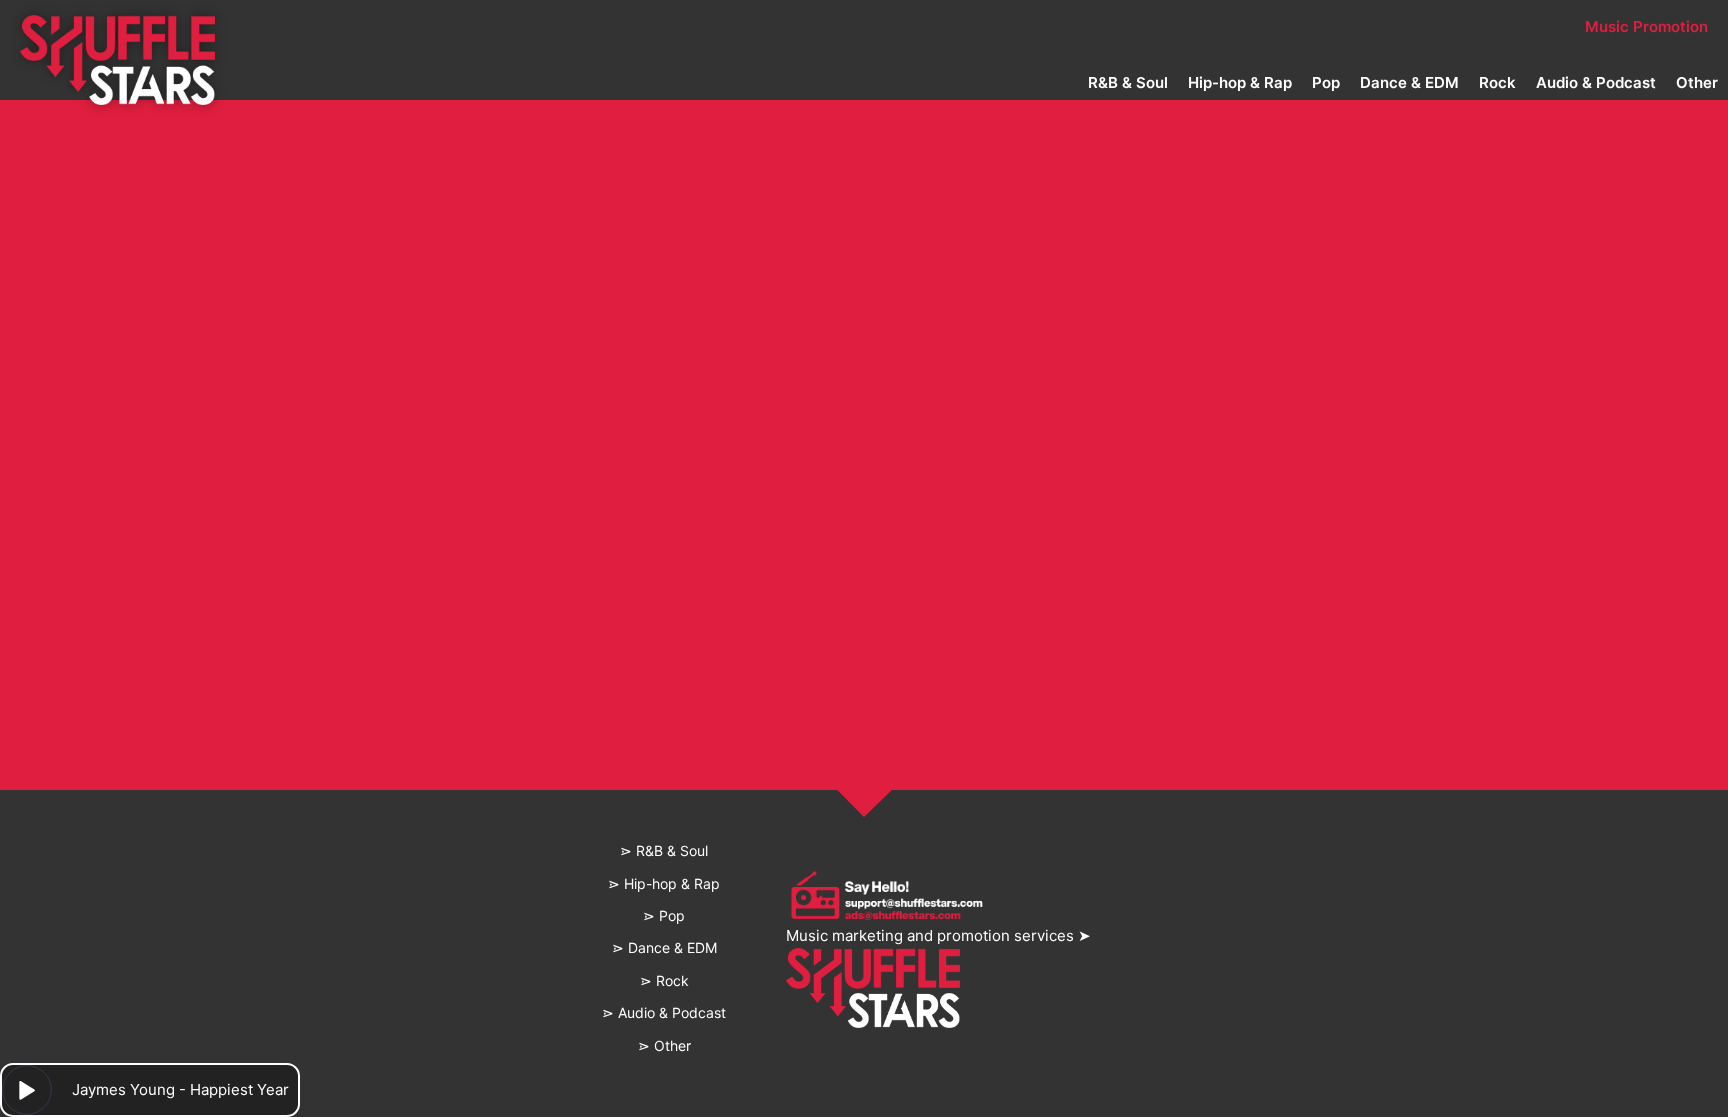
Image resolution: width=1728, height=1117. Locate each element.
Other (1697, 82)
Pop (1326, 82)
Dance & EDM (1409, 82)
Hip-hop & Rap (1240, 82)
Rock (1497, 82)
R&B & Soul (1128, 82)
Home (549, 26)
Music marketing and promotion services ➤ (938, 935)
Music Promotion (1646, 26)
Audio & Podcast (1596, 82)
